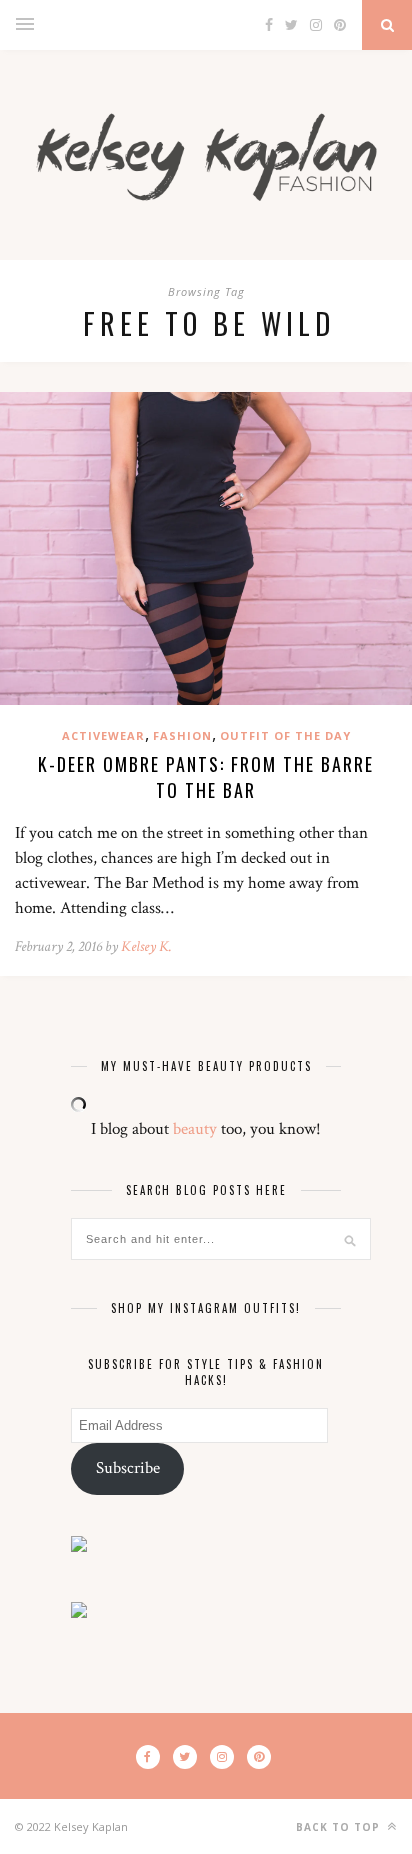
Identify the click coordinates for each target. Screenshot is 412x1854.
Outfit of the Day (285, 735)
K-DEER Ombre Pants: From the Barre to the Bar (206, 777)
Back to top (340, 1827)
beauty (195, 1129)
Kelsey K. (146, 946)
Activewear (103, 735)
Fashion (182, 735)
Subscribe (128, 1468)
